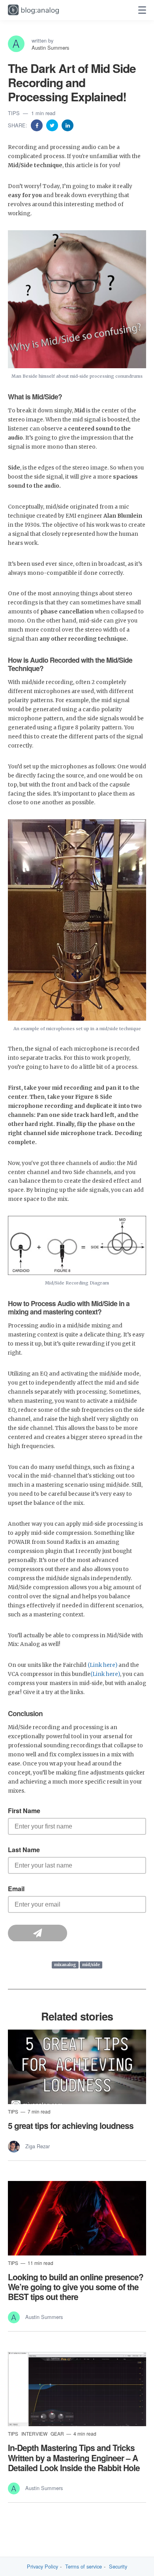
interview (35, 2433)
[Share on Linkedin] (68, 125)
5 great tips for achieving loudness (71, 2125)
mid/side (91, 1965)
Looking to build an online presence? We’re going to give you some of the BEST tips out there (76, 2287)
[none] (142, 10)
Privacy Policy (42, 2567)
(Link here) (102, 1665)
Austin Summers (50, 48)
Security (118, 2567)
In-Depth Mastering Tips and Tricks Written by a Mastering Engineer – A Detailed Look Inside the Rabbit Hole (74, 2457)
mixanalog (65, 1965)
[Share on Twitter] (53, 125)
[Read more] (77, 2067)
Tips (15, 113)
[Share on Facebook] (38, 125)
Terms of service (84, 2567)
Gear (58, 2433)
